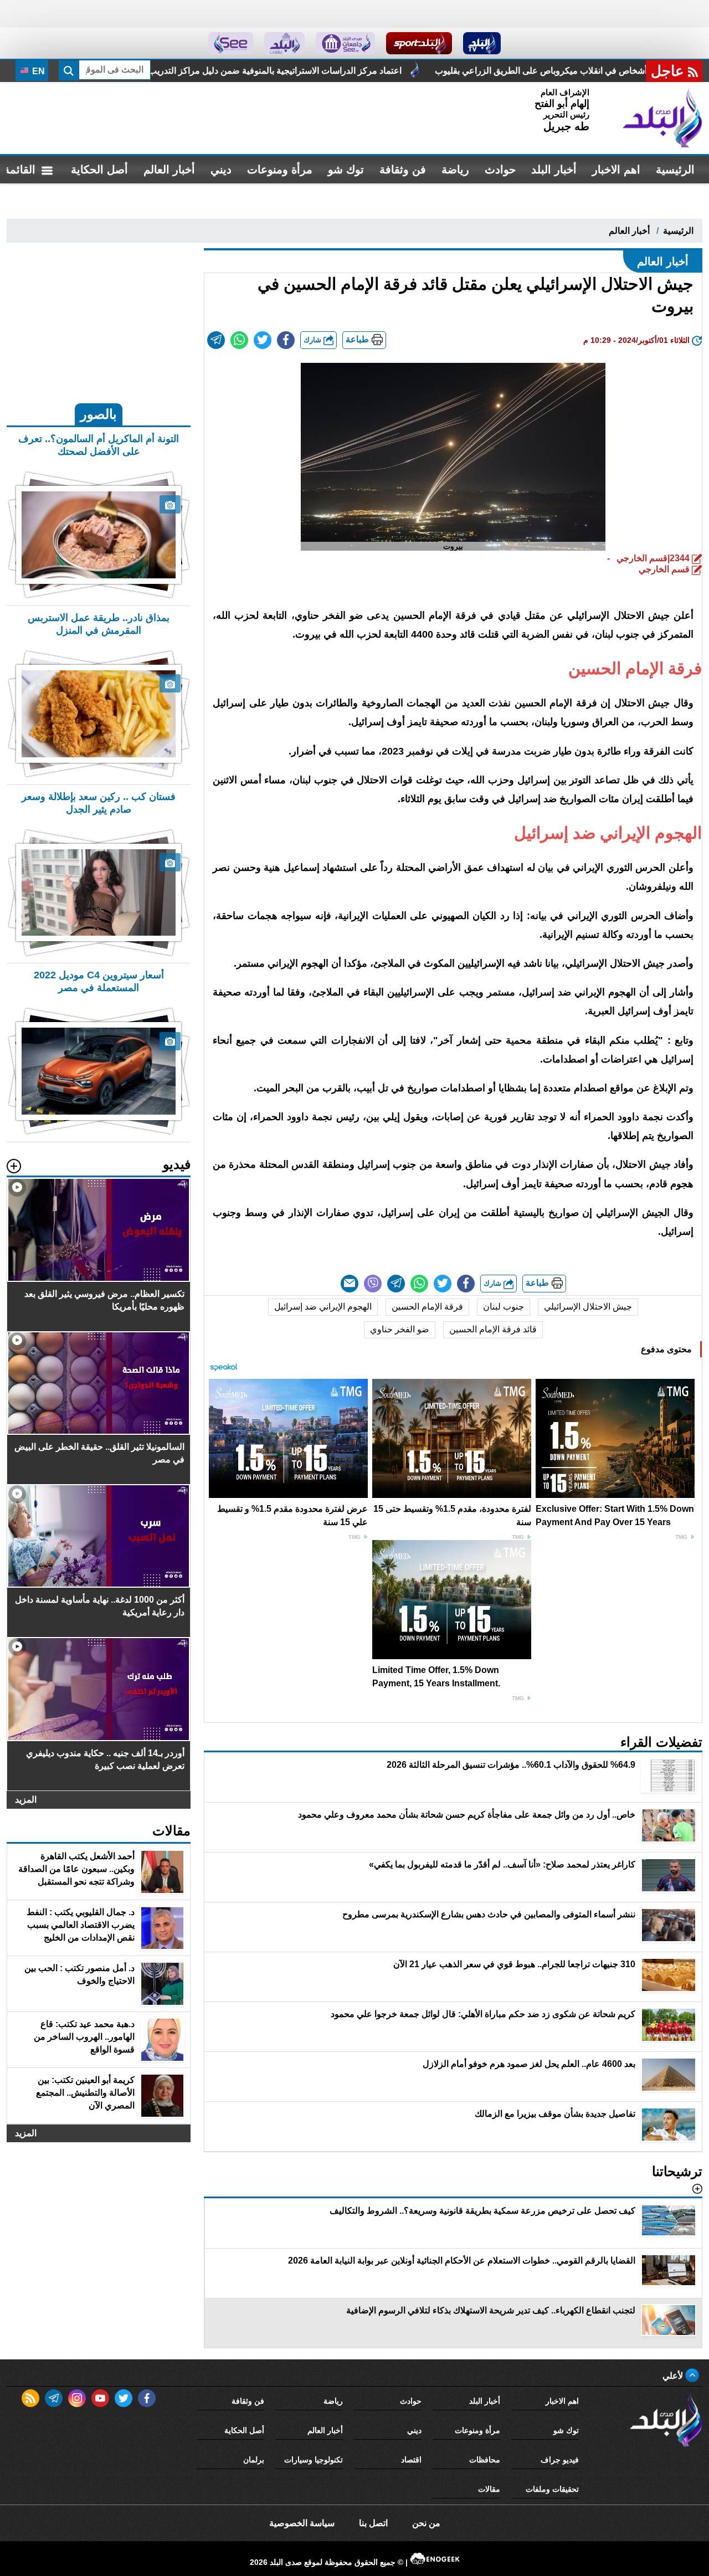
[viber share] (373, 1284)
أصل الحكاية (99, 170)
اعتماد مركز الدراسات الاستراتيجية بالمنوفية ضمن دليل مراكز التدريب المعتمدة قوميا (412, 71)
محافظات (485, 2460)
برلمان (254, 2460)
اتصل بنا (373, 2523)
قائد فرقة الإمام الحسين (493, 1329)
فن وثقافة (403, 170)
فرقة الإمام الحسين (427, 1307)
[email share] (216, 340)
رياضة (455, 170)
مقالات (489, 2489)
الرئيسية (675, 170)
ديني (221, 170)
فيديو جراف (560, 2460)
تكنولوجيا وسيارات (314, 2460)
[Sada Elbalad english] (231, 43)
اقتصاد (411, 2460)
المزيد (26, 1800)
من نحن (426, 2523)
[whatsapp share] (239, 340)
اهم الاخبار (616, 170)
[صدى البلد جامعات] (345, 43)
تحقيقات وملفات (552, 2489)
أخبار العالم (169, 170)
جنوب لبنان (504, 1307)
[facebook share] (286, 340)
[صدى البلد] (662, 118)
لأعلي (674, 2376)
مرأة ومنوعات (280, 170)
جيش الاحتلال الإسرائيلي (588, 1307)
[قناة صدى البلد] (482, 43)
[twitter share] (263, 340)
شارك (314, 340)
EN (37, 71)
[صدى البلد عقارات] (284, 43)
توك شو (346, 170)
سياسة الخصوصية (302, 2523)
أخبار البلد (554, 170)
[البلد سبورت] (419, 43)
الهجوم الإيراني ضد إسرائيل (323, 1307)
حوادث (500, 170)
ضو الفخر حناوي (400, 1329)
